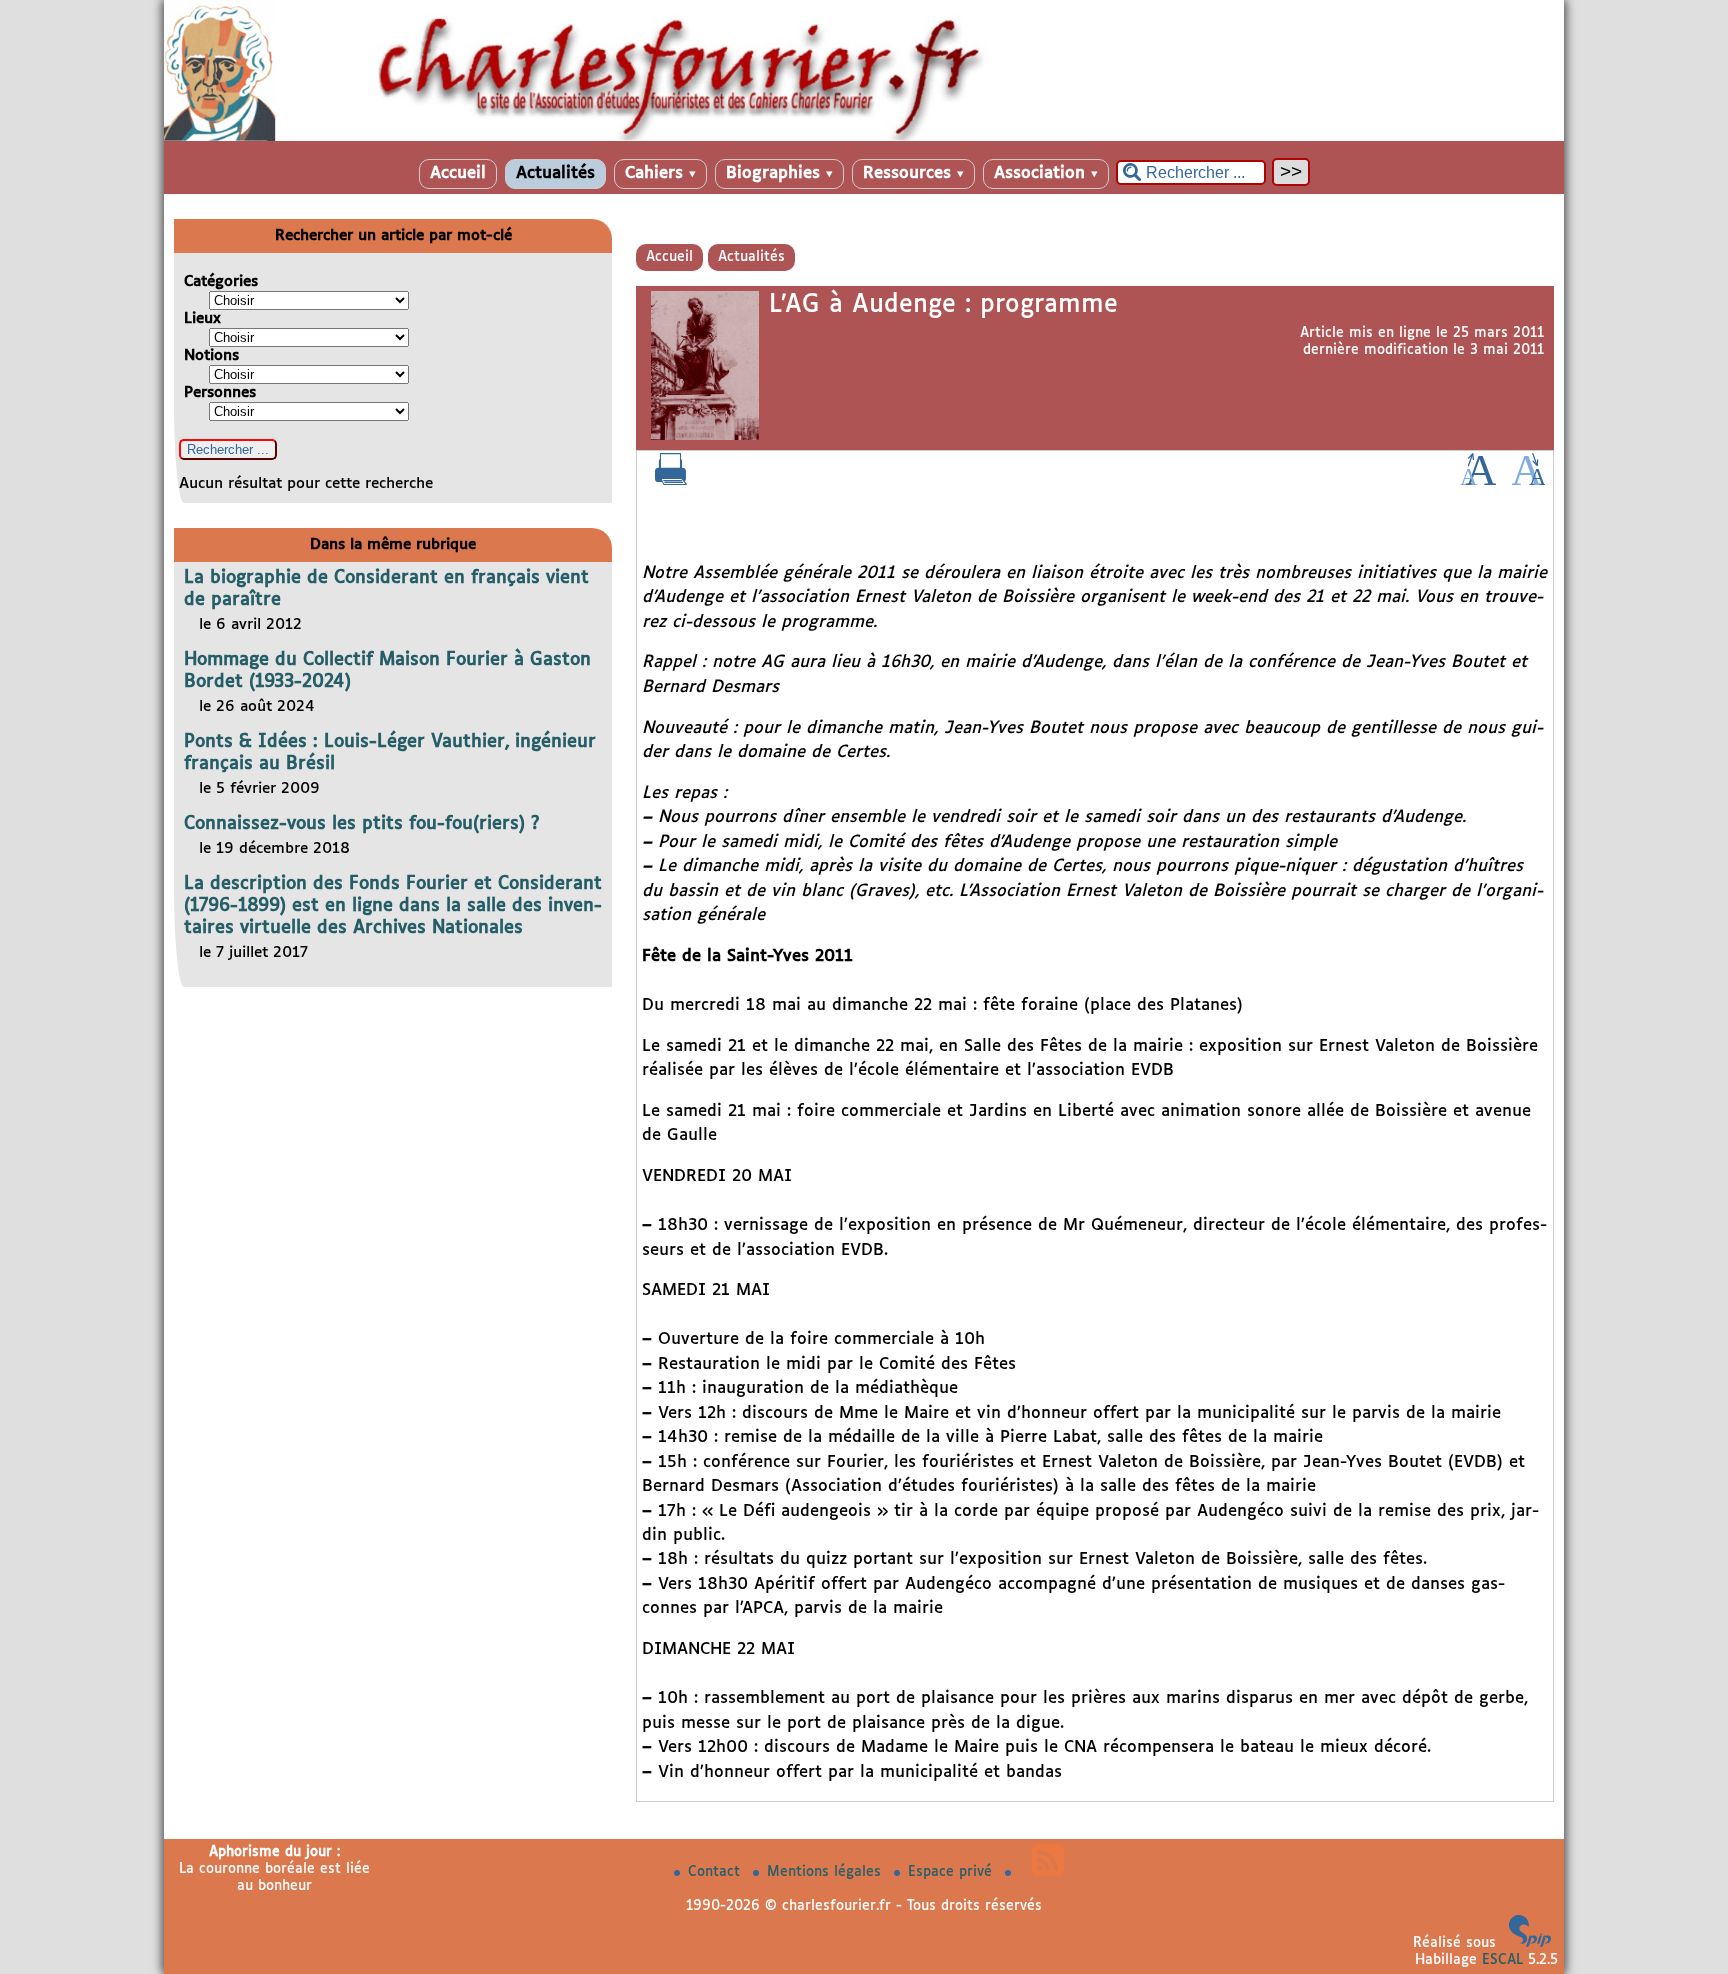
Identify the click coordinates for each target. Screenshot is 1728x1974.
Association (1046, 173)
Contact (716, 1872)
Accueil (458, 173)
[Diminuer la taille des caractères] (1528, 481)
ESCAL (1502, 1960)
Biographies (779, 173)
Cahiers (660, 173)
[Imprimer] (671, 481)
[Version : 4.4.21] (1530, 1943)
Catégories (221, 281)
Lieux (202, 318)
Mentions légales (826, 1872)
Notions (211, 355)
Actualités (555, 173)
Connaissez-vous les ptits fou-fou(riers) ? (362, 824)
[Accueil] (864, 137)
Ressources (913, 173)
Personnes (220, 392)
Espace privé (952, 1872)
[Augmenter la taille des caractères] (1478, 481)
